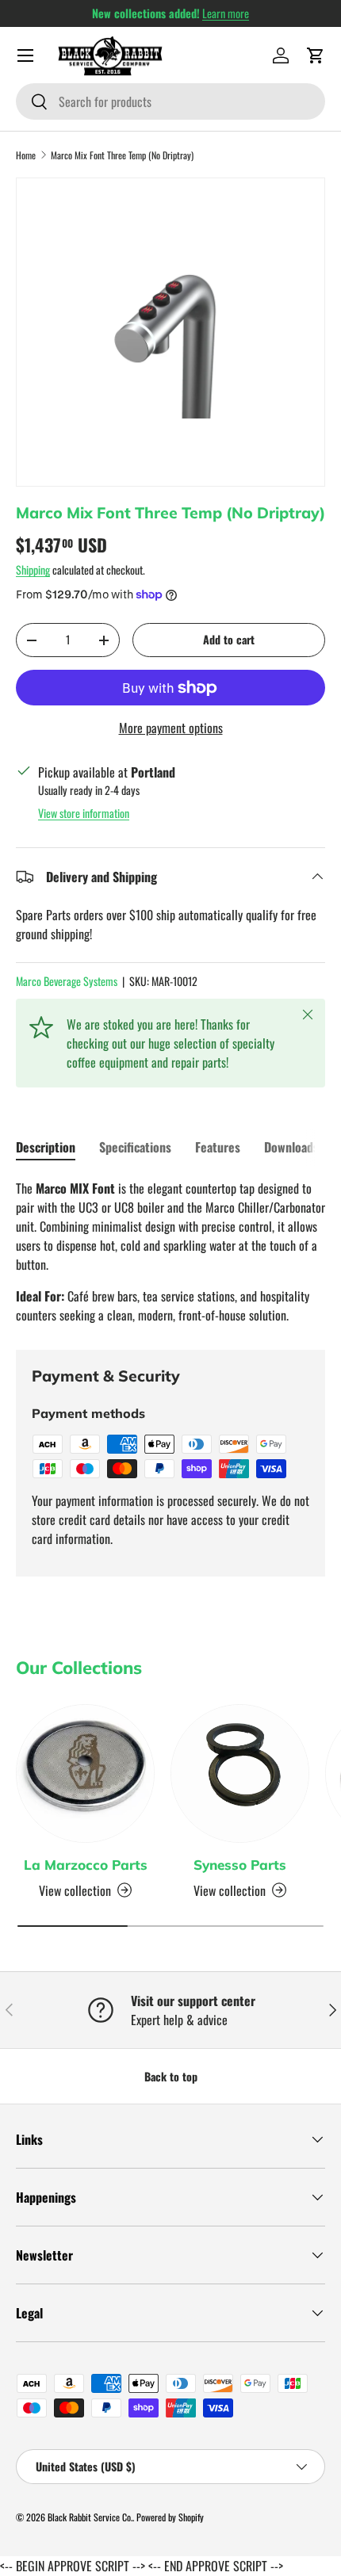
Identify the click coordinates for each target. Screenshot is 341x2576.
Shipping (33, 569)
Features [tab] (218, 1147)
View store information (84, 813)
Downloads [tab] (291, 1147)
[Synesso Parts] (240, 1773)
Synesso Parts (240, 1865)
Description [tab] (46, 1147)
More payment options (171, 728)
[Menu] (25, 55)
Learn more (226, 13)
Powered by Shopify (170, 2517)
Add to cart (229, 639)
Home (26, 155)
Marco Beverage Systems (67, 981)
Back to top (171, 2076)
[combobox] (170, 101)
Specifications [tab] (135, 1147)
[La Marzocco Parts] (85, 1773)
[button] (316, 55)
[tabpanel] (170, 1252)
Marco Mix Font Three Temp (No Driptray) (122, 155)
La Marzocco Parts (86, 1865)
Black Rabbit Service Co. (90, 2517)
